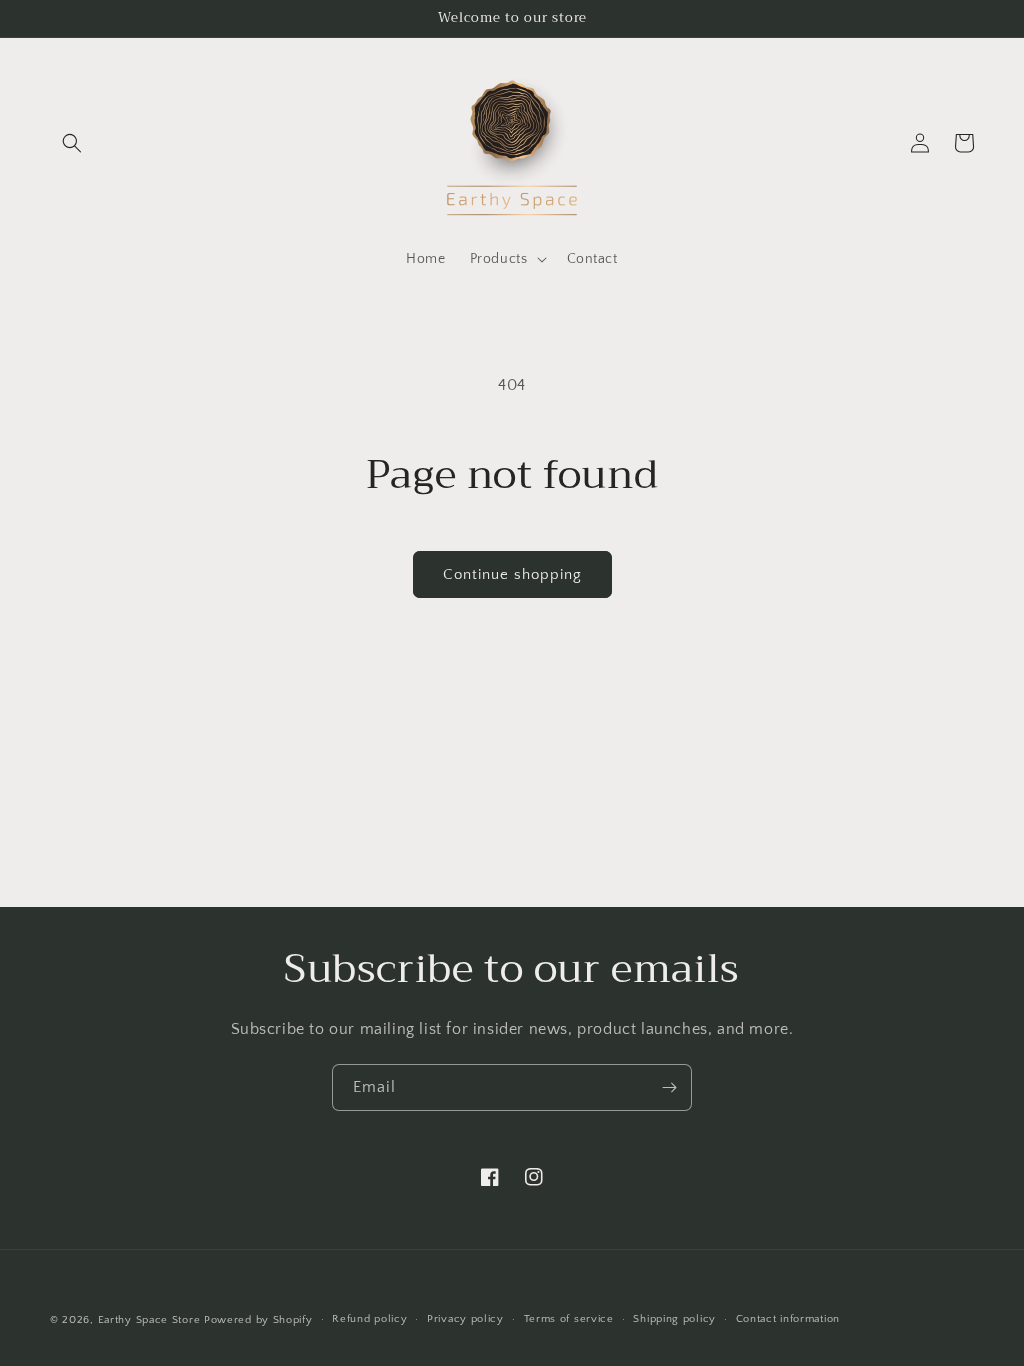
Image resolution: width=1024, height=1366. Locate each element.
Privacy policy (465, 1319)
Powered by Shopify (258, 1320)
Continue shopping (512, 574)
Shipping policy (674, 1319)
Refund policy (369, 1319)
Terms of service (569, 1319)
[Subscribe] (669, 1087)
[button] (72, 143)
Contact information (788, 1319)
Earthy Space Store (149, 1320)
